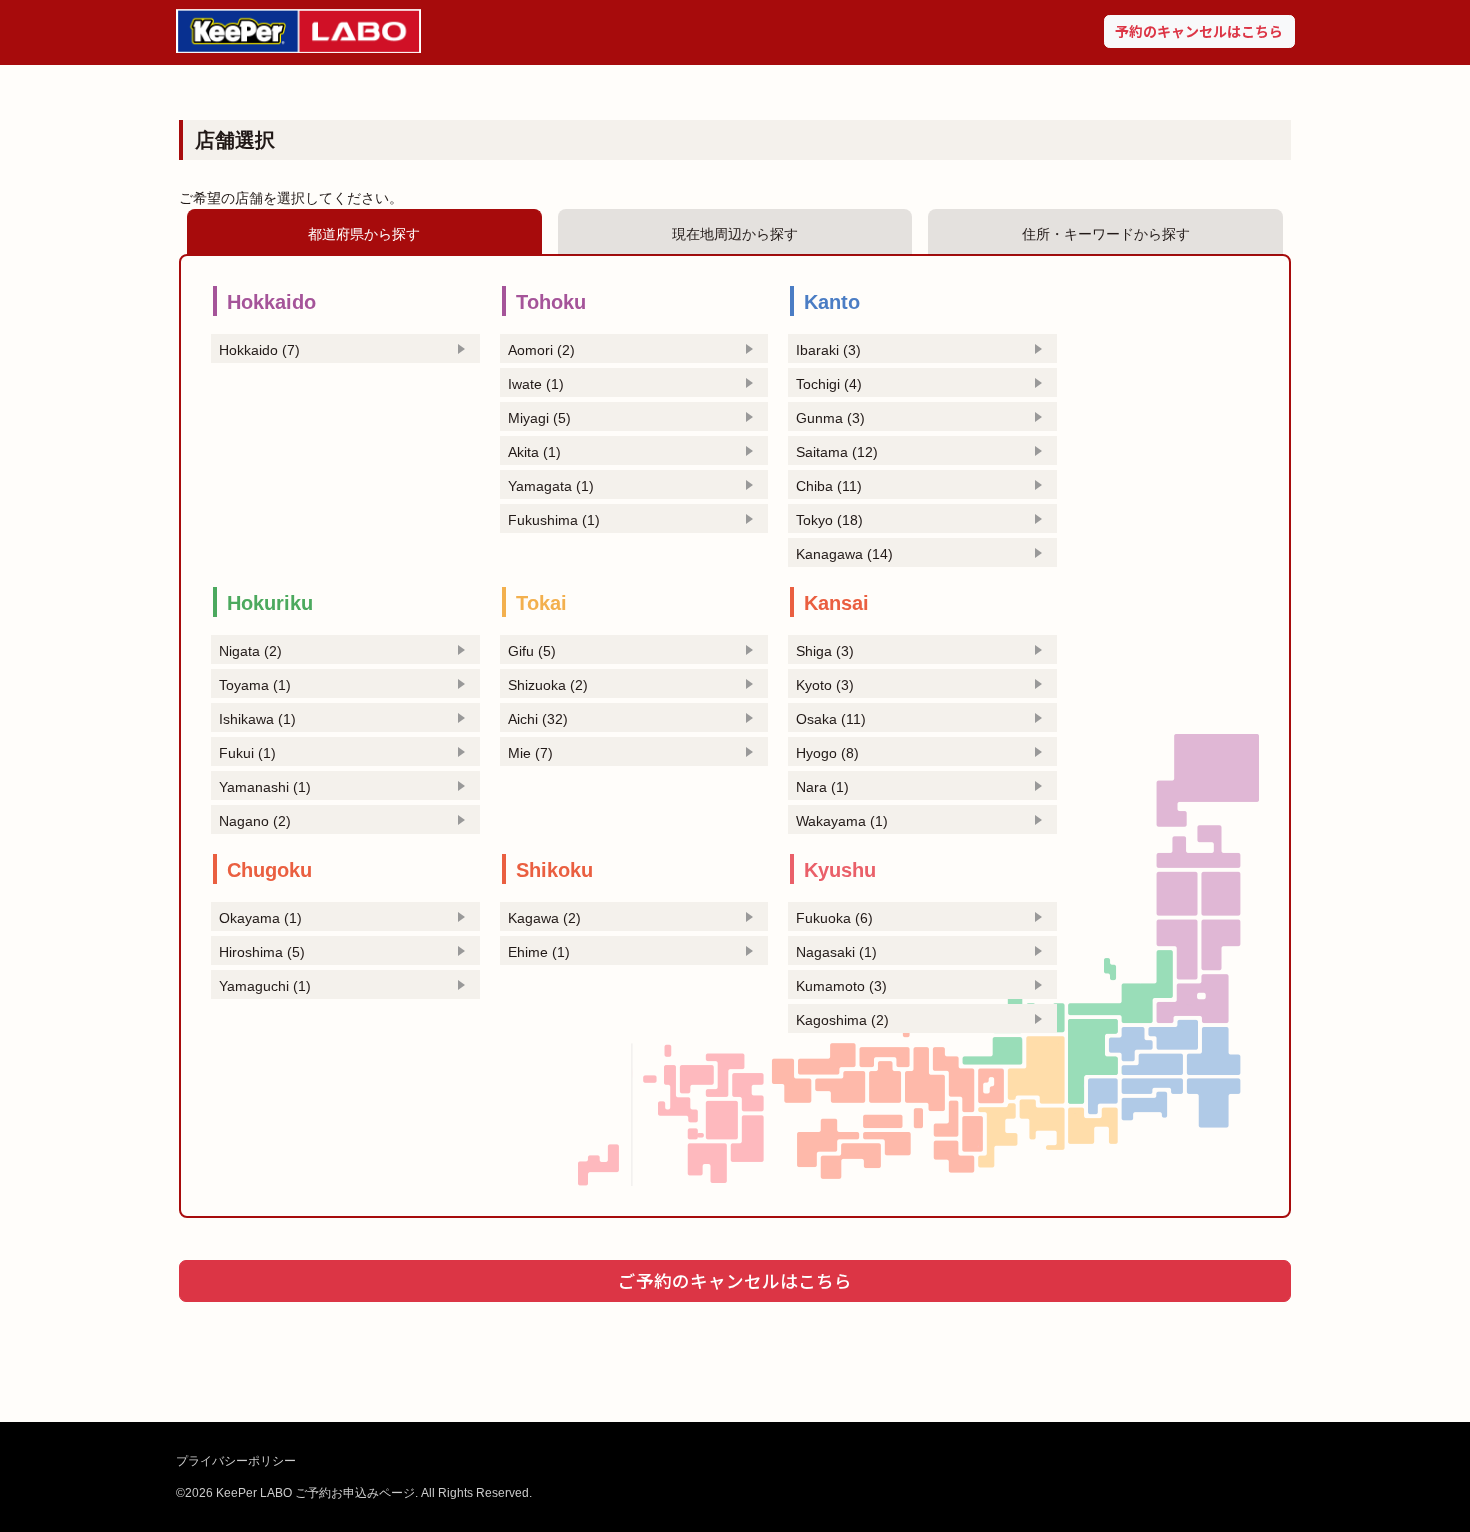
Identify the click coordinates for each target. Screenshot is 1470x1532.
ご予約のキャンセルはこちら (735, 1280)
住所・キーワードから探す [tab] (1106, 234)
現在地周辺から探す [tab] (735, 234)
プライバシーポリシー (236, 1461)
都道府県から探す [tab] (364, 234)
